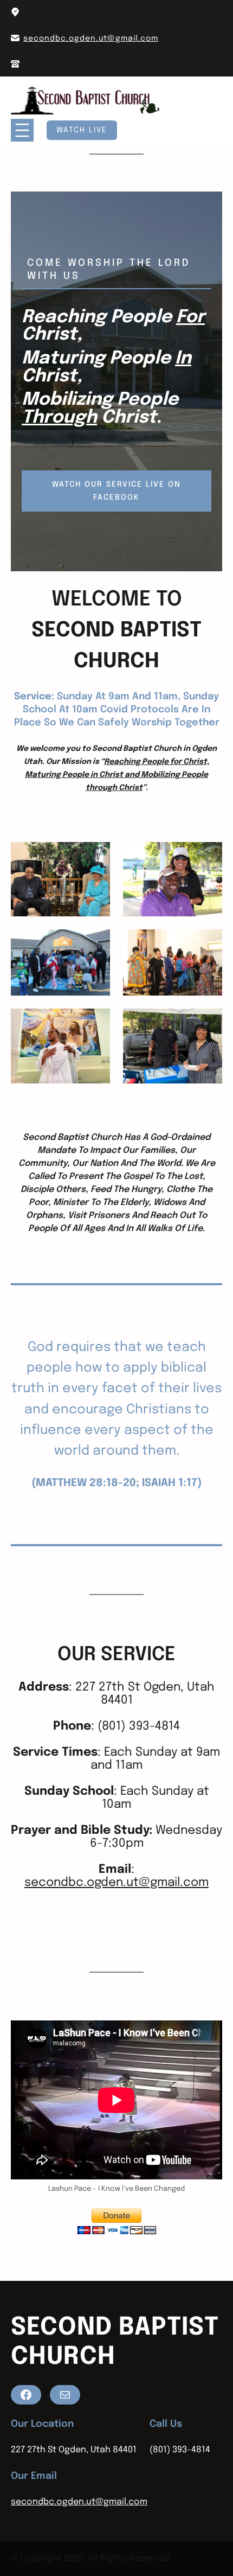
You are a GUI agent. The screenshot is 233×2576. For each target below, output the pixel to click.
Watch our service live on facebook (116, 491)
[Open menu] (22, 130)
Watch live (82, 130)
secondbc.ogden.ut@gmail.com (91, 39)
